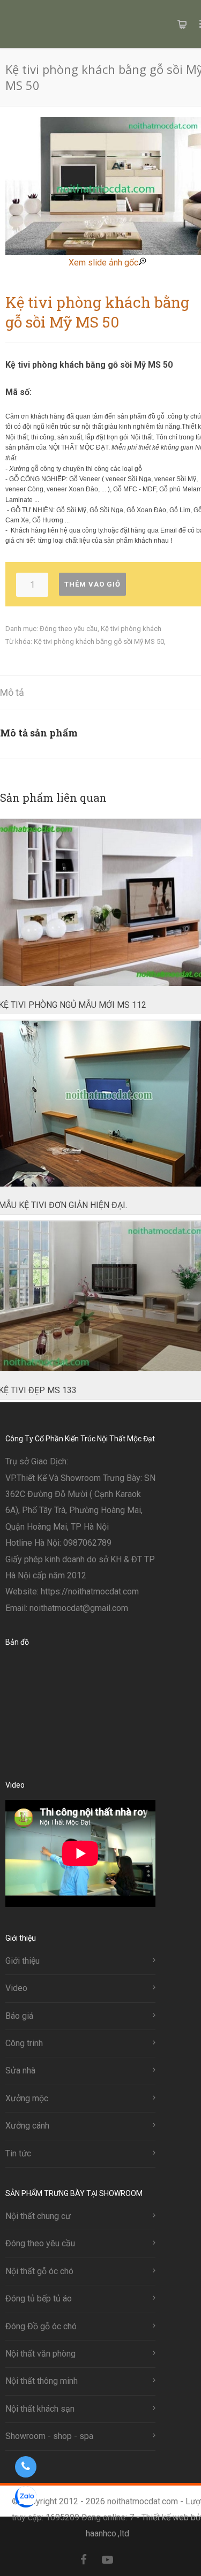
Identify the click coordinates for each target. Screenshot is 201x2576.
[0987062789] (25, 2467)
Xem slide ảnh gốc (103, 263)
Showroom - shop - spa (49, 2436)
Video (16, 1988)
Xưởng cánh (27, 2126)
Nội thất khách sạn (40, 2409)
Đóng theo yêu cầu (69, 629)
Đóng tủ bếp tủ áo (39, 2298)
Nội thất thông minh (42, 2381)
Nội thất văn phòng (40, 2354)
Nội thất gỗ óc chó (39, 2271)
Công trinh (24, 2043)
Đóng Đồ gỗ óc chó (41, 2326)
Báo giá (19, 2016)
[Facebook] (84, 2560)
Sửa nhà (20, 2070)
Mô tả (12, 692)
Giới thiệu (23, 1961)
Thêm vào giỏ (92, 584)
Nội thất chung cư (38, 2216)
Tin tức (18, 2153)
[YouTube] (107, 2560)
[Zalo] (131, 2560)
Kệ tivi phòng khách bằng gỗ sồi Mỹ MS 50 (99, 641)
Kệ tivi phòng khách (131, 629)
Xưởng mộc (27, 2098)
